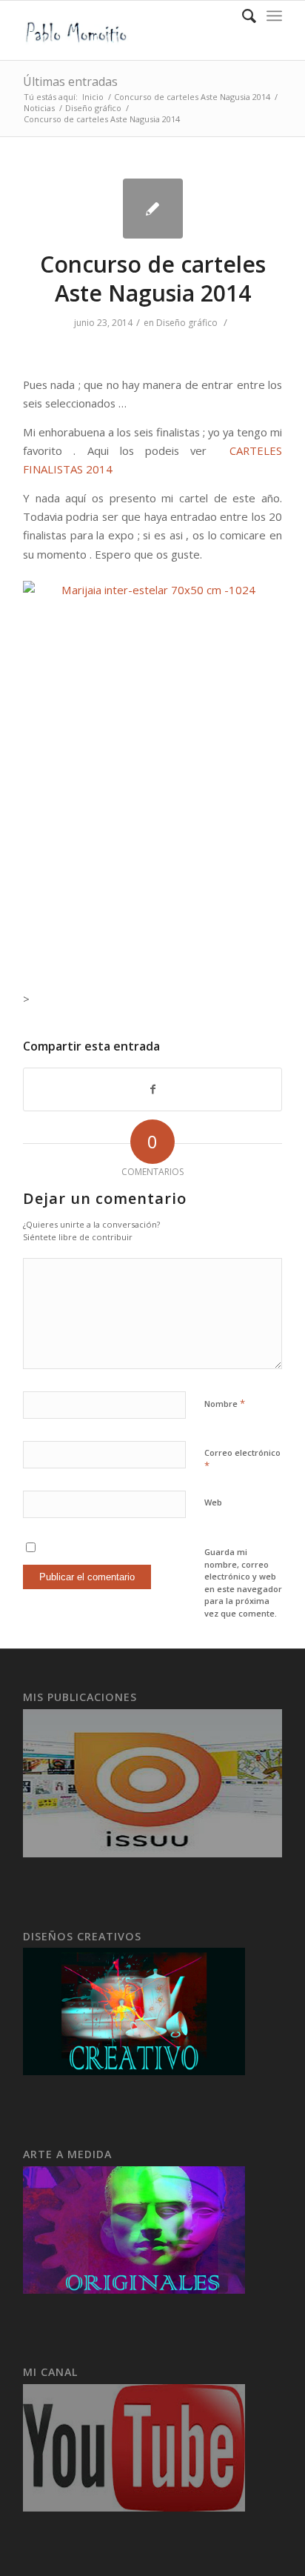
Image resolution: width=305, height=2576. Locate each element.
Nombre (225, 1403)
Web (213, 1502)
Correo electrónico (242, 1460)
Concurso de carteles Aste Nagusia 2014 (192, 97)
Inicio (93, 97)
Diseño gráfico (93, 108)
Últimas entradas (70, 81)
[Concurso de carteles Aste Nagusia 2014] (153, 209)
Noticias (39, 108)
